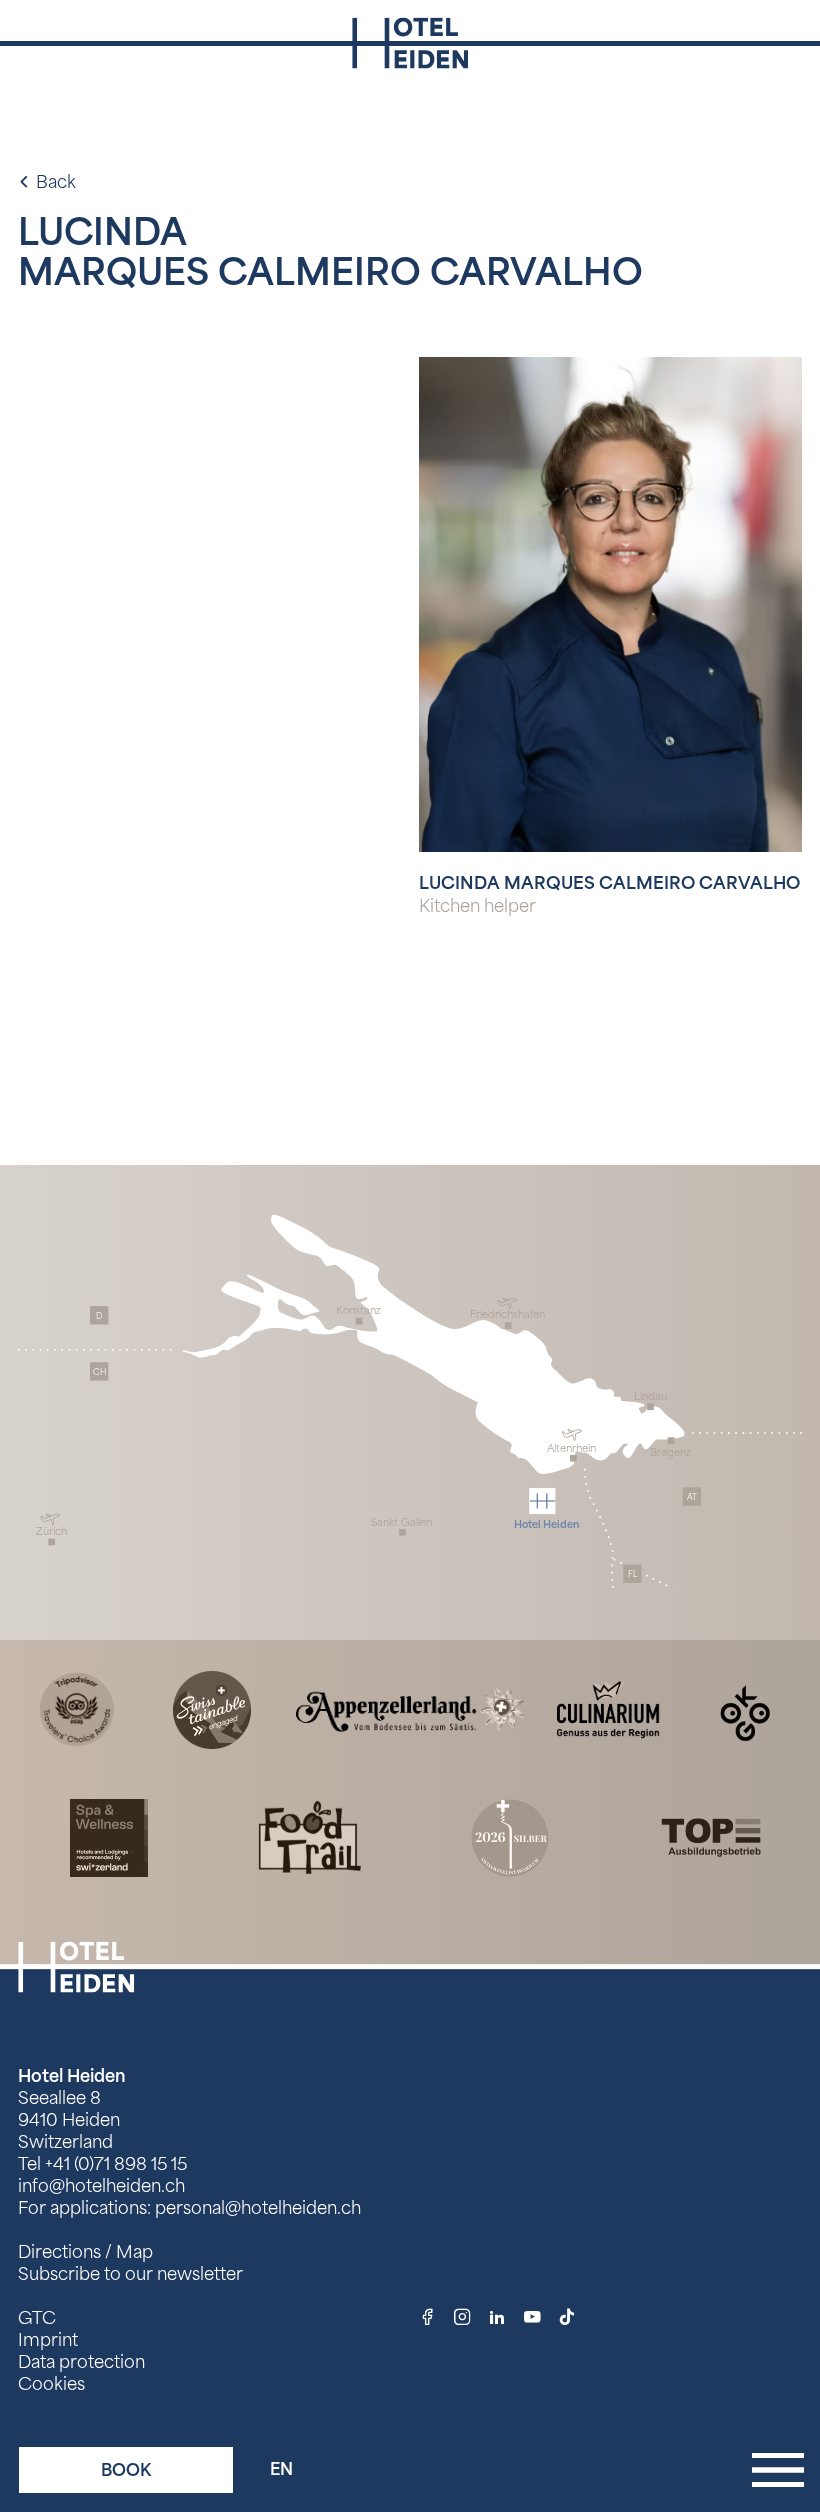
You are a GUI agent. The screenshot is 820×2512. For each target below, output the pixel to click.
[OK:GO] (743, 1708)
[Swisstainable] (212, 1708)
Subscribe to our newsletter (130, 2274)
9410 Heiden (69, 2120)
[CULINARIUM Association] (608, 1708)
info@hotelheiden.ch (101, 2186)
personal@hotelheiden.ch (258, 2208)
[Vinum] (510, 1836)
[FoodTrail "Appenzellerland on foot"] (310, 1836)
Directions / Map (85, 2252)
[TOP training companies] (711, 1836)
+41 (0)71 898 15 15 (116, 2164)
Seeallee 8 (59, 2098)
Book (126, 2470)
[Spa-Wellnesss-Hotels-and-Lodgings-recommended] (109, 1836)
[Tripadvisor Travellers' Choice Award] (77, 1708)
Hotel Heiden (72, 2076)
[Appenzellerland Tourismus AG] (410, 1708)
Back (56, 182)
